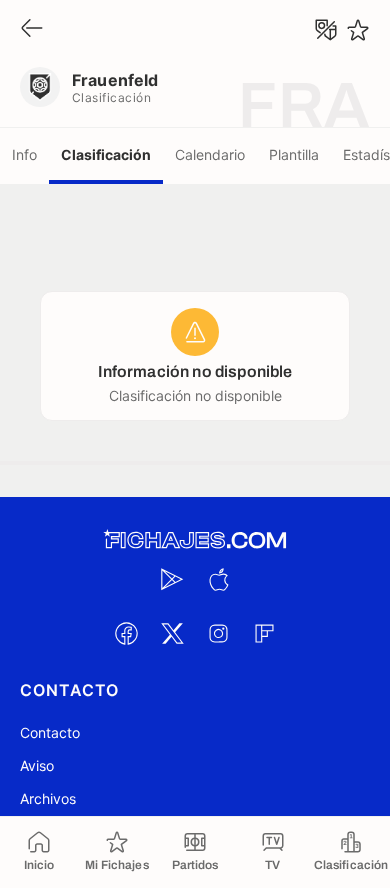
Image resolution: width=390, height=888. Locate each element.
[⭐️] (358, 30)
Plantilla (294, 154)
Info (24, 154)
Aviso (37, 765)
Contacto (50, 732)
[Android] (172, 579)
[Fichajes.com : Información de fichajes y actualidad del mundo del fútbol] (195, 540)
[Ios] (218, 579)
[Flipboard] (264, 633)
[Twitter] (172, 633)
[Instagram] (218, 633)
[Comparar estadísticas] (326, 30)
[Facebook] (126, 633)
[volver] (32, 29)
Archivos (48, 798)
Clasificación (106, 154)
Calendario (210, 154)
